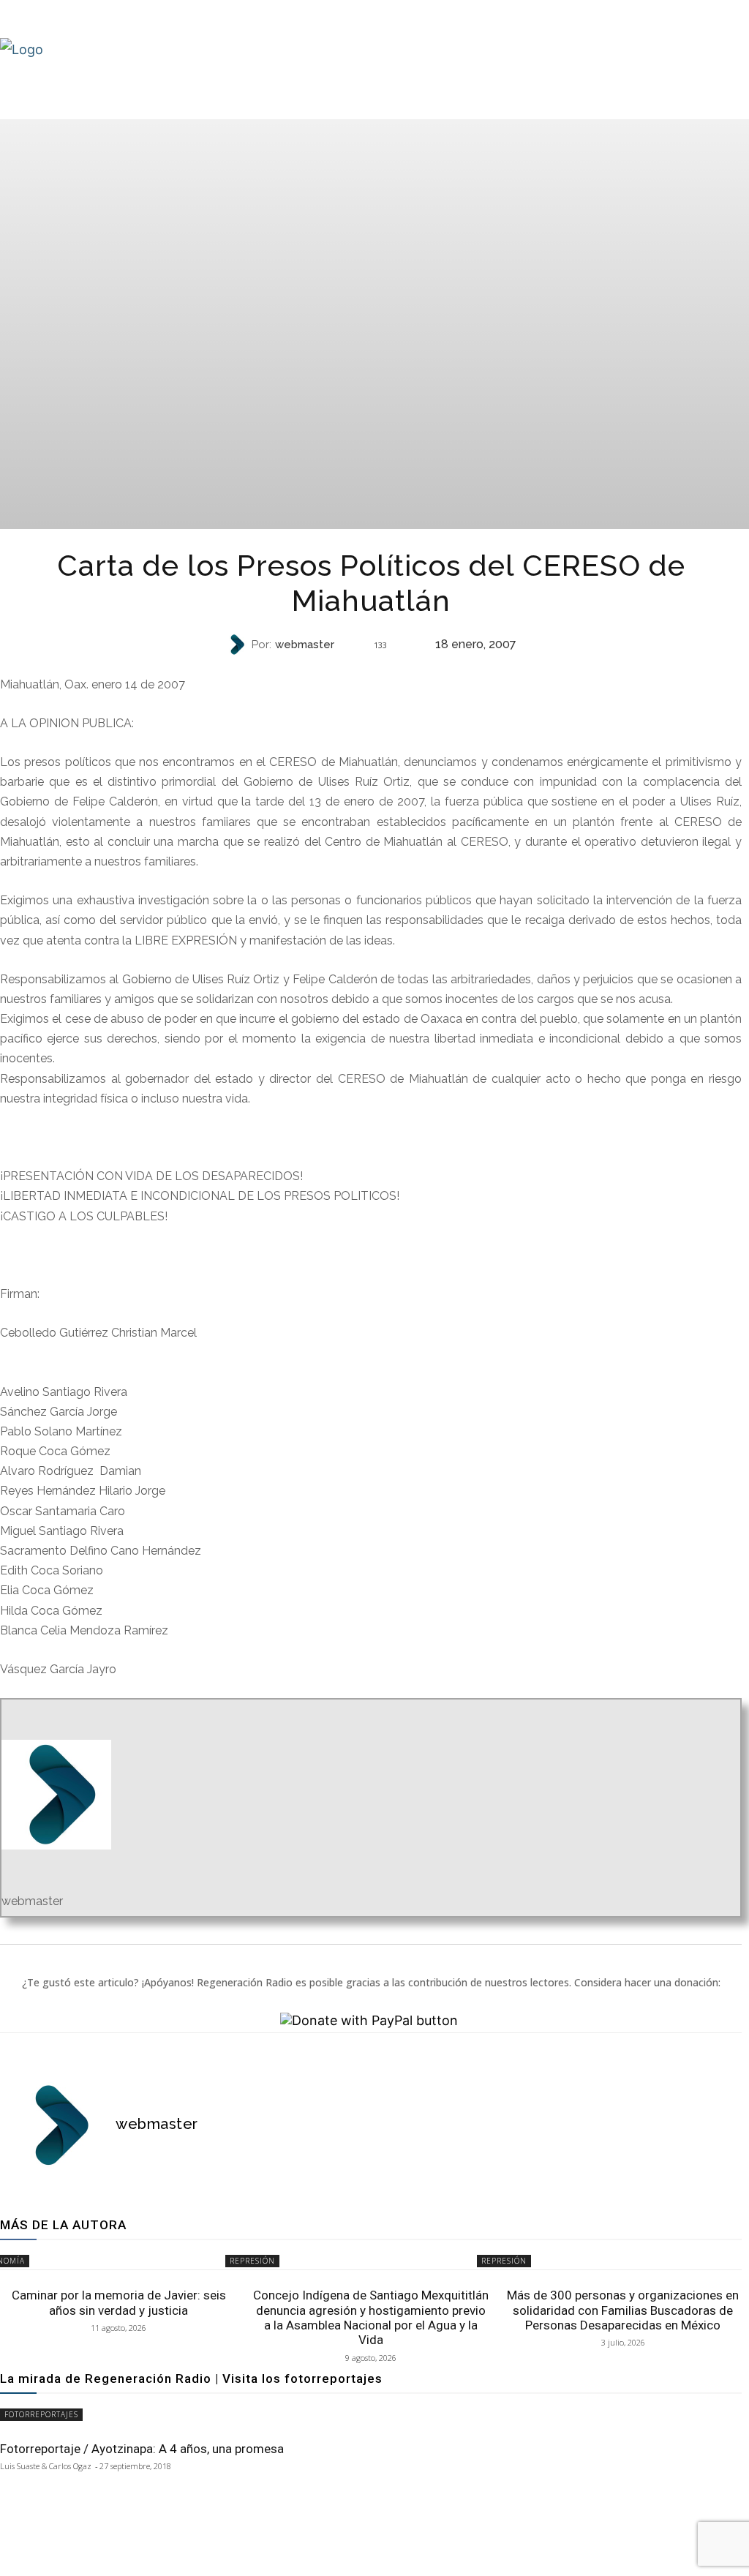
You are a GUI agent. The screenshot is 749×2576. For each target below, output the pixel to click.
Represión (370, 671)
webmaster (305, 645)
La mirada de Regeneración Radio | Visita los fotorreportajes (191, 2378)
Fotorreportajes (41, 2414)
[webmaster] (238, 645)
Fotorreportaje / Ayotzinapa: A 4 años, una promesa (142, 2449)
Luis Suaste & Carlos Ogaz (46, 2466)
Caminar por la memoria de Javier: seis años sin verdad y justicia (119, 2302)
